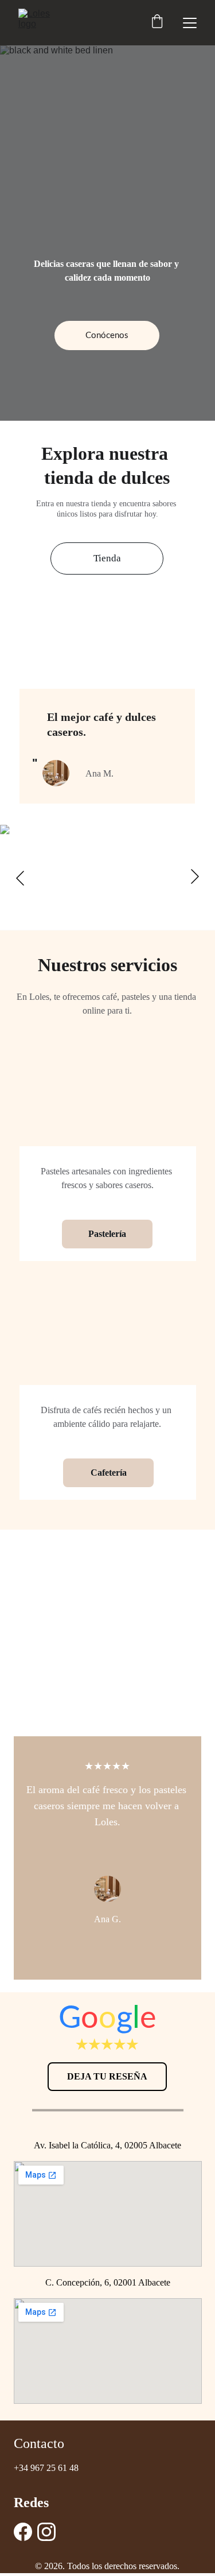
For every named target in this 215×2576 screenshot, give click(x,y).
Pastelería (107, 1234)
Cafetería (109, 1473)
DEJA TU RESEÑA (107, 2076)
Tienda (107, 558)
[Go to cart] (157, 23)
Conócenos (107, 335)
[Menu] (190, 23)
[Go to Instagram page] (46, 2532)
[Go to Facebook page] (23, 2532)
